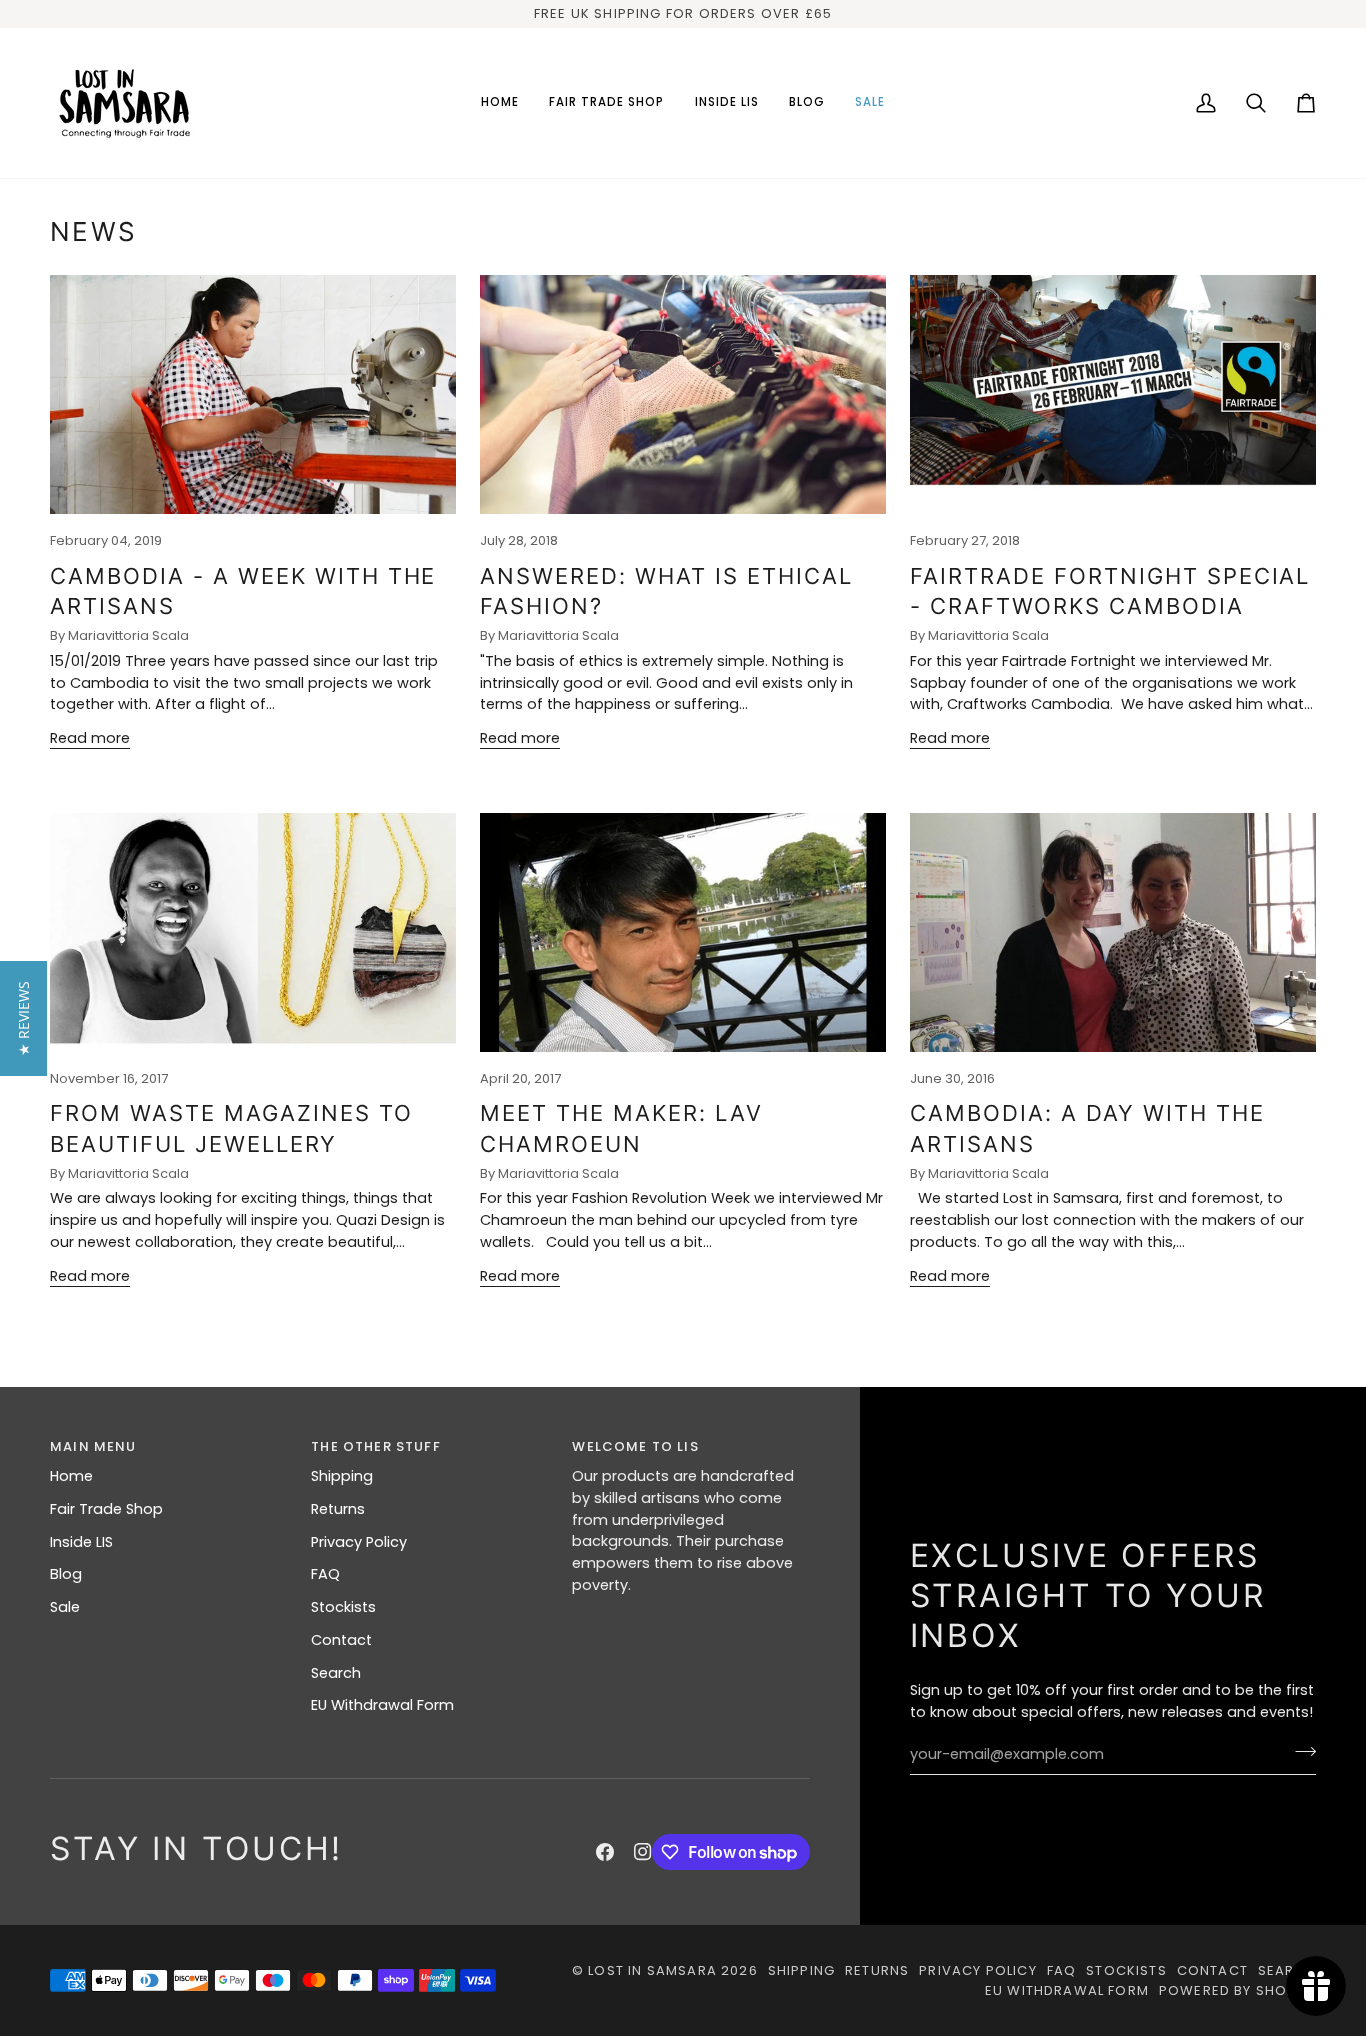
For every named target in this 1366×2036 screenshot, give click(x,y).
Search (336, 1673)
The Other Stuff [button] (376, 1446)
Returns (338, 1509)
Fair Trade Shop (106, 1509)
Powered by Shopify (1237, 1990)
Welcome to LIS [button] (635, 1446)
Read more (90, 738)
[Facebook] (605, 1852)
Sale (65, 1607)
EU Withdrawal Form (382, 1705)
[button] (607, 103)
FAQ (325, 1574)
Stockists (343, 1607)
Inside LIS (81, 1542)
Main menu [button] (93, 1446)
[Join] (1299, 1752)
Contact (341, 1640)
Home (71, 1476)
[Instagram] (643, 1852)
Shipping (342, 1476)
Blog (66, 1574)
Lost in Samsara (652, 1970)
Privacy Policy (359, 1542)
